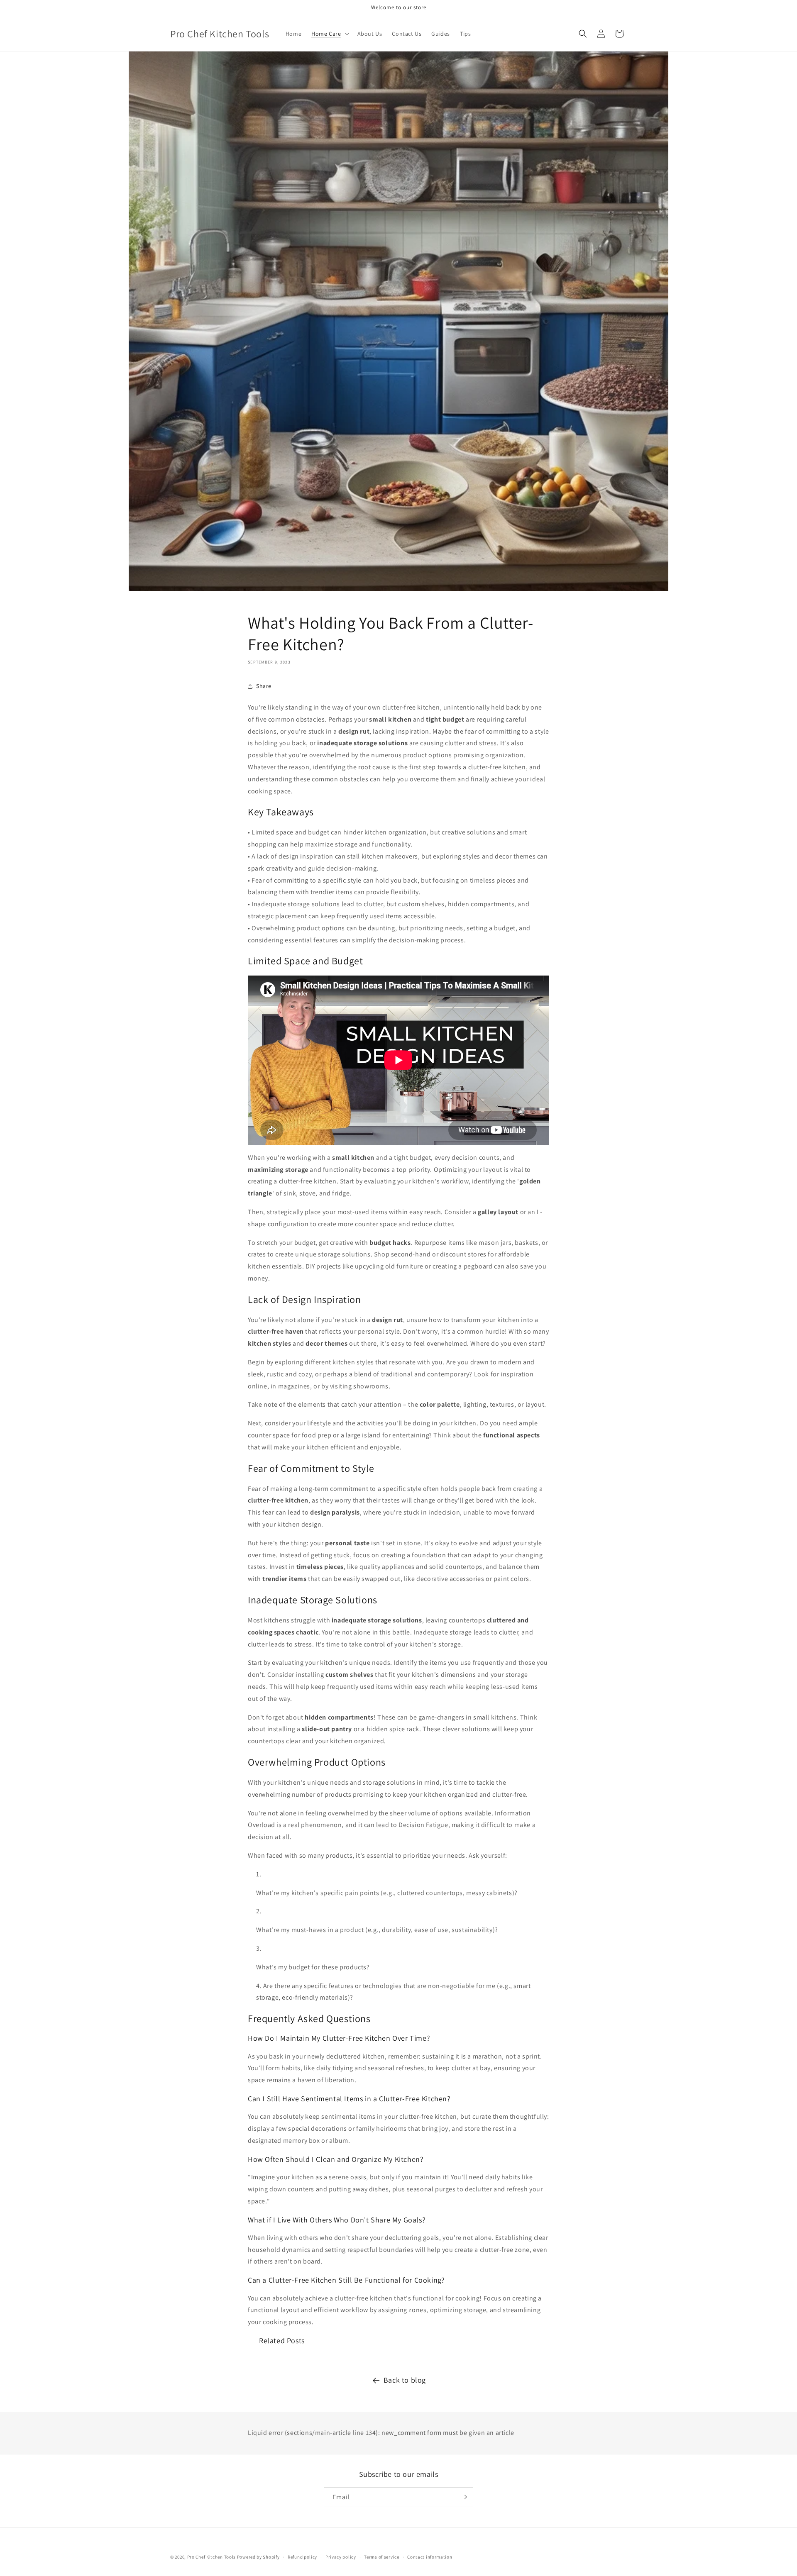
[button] (329, 34)
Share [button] (264, 686)
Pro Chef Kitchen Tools (211, 2557)
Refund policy (302, 2557)
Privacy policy (341, 2557)
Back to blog (405, 2380)
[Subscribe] (464, 2497)
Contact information (430, 2557)
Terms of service (381, 2557)
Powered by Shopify (258, 2557)
